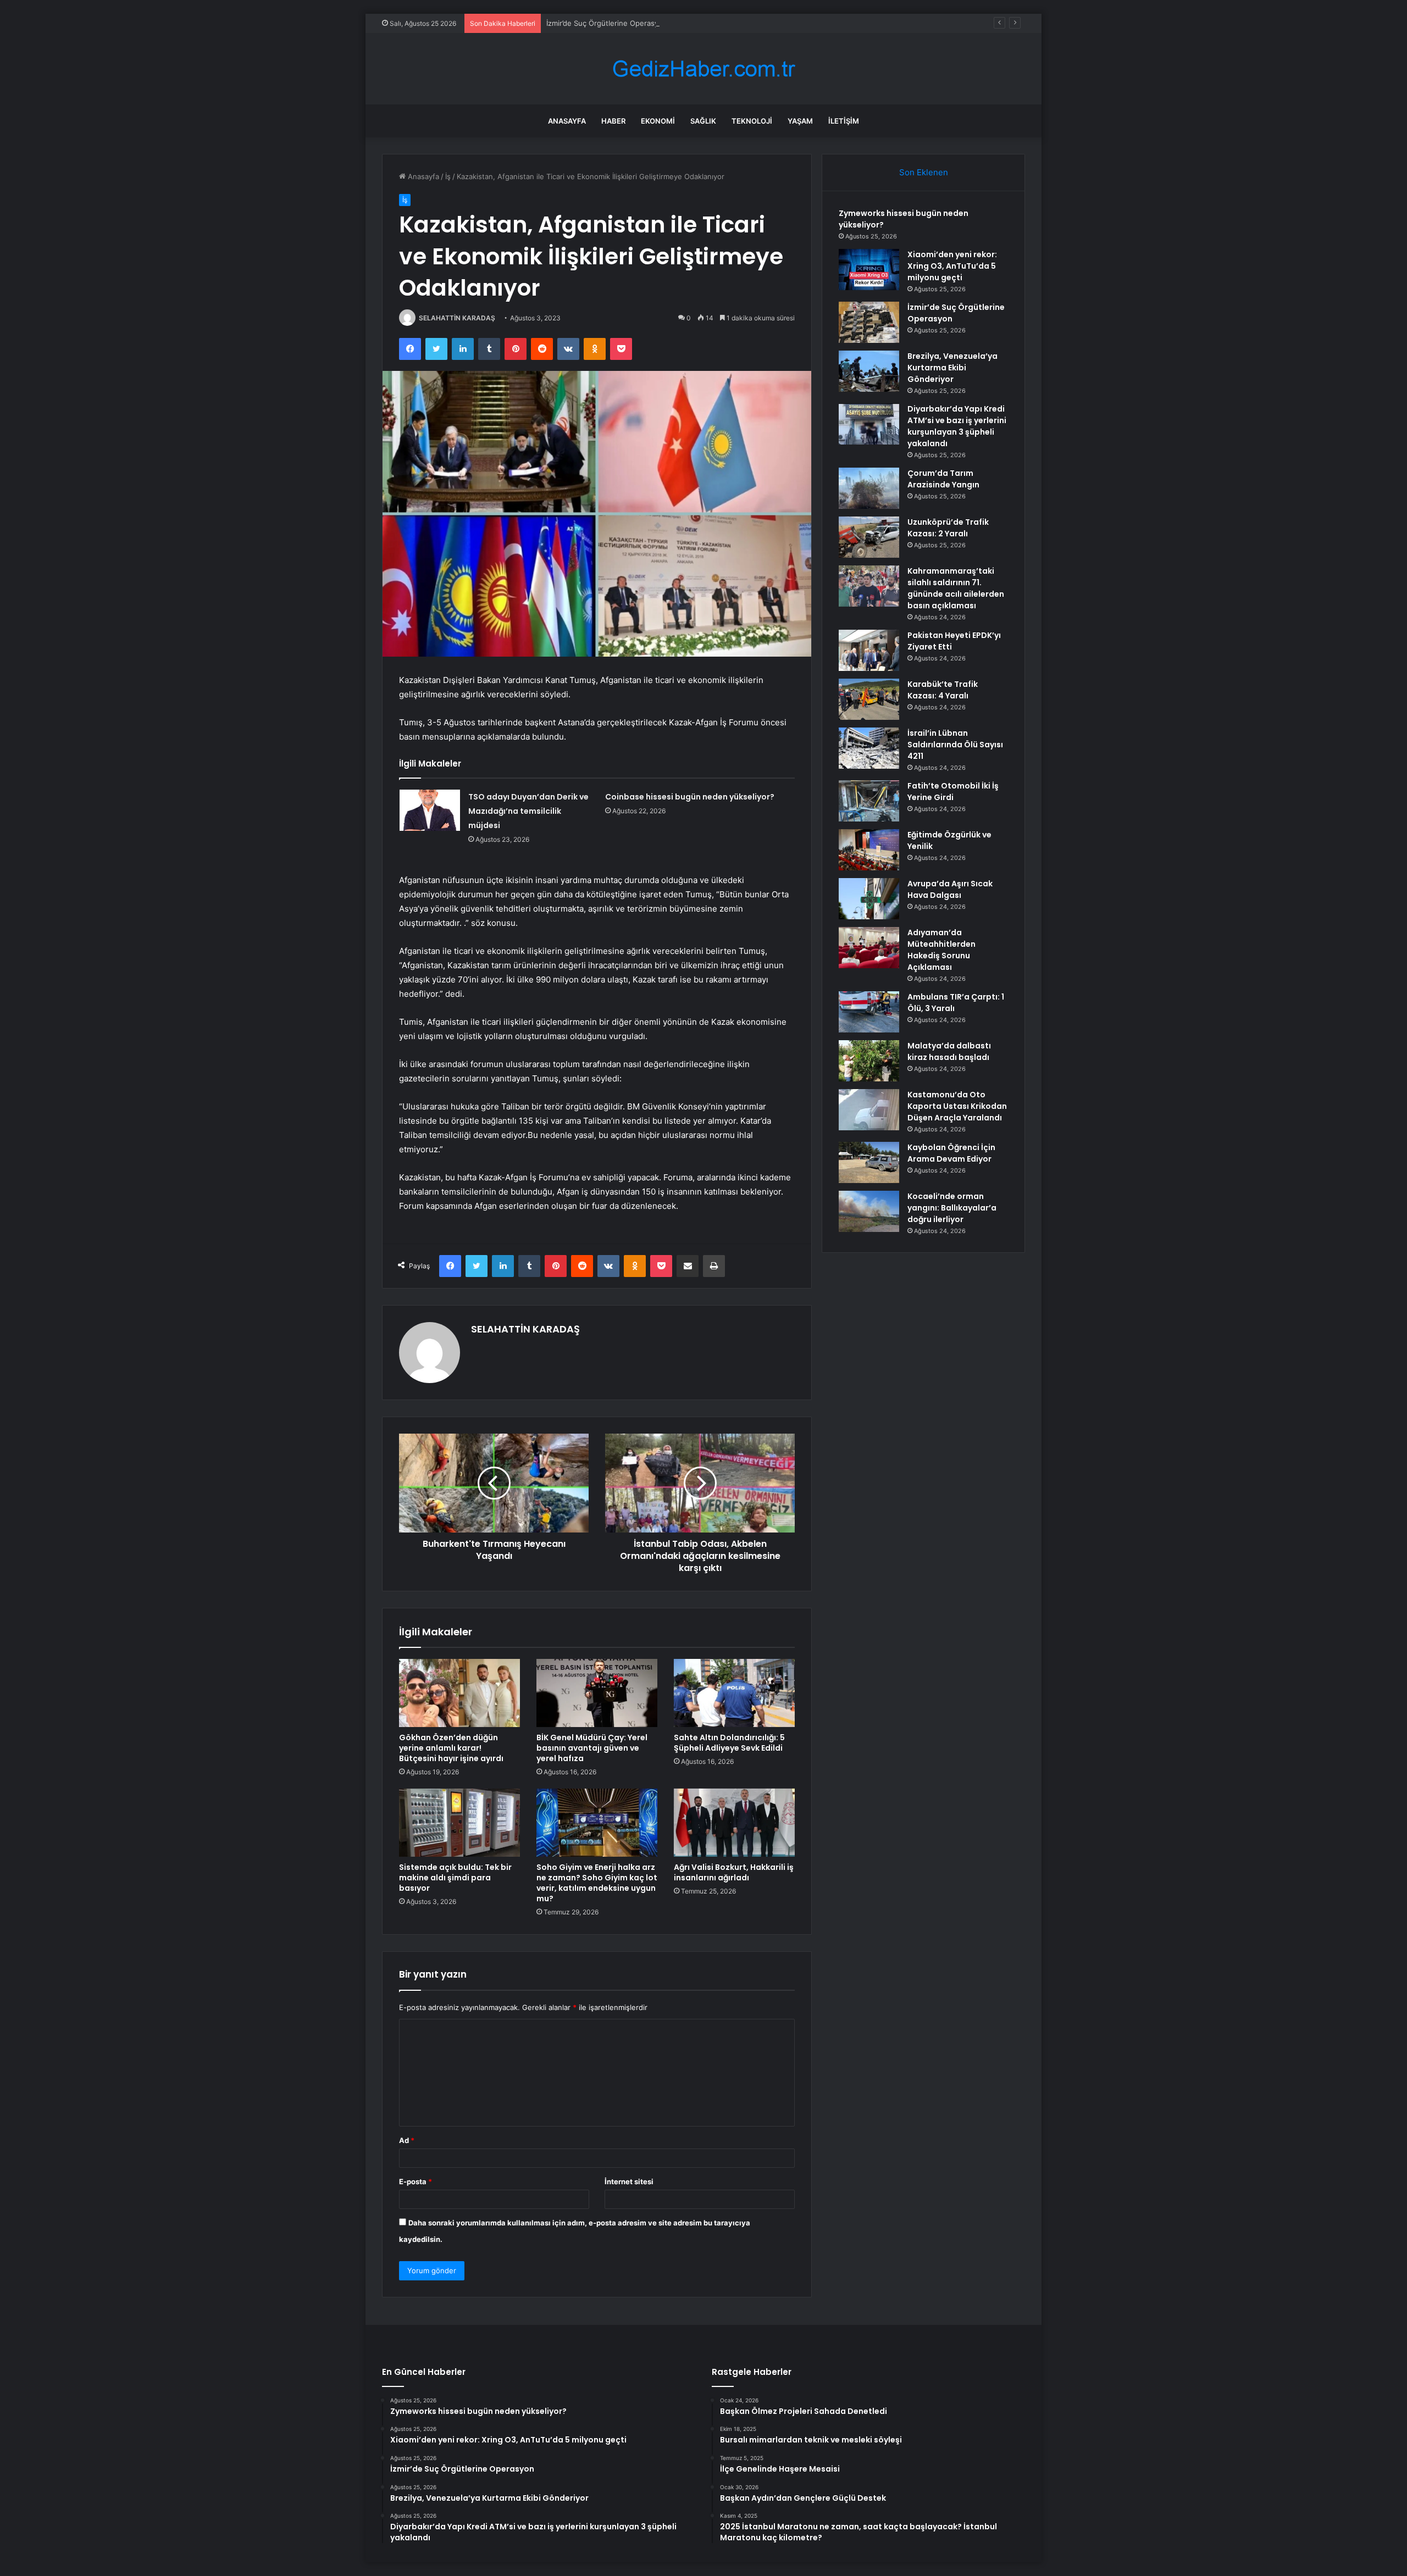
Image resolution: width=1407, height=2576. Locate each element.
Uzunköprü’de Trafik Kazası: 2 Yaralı (948, 528)
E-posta (416, 2181)
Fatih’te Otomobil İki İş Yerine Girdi (953, 792)
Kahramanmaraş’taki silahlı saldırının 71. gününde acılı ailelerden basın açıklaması (956, 588)
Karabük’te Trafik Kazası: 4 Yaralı (943, 690)
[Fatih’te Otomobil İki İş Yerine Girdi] (869, 801)
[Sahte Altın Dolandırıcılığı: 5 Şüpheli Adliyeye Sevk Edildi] (734, 1693)
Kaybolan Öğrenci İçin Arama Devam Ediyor (951, 1153)
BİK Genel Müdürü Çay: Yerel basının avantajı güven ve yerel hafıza (592, 1748)
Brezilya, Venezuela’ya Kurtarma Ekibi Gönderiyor (952, 368)
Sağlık (703, 121)
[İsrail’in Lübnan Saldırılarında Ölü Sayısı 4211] (869, 748)
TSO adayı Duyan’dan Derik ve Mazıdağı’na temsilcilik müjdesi (528, 811)
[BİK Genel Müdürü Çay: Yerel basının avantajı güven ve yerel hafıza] (597, 1693)
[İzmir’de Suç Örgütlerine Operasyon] (869, 322)
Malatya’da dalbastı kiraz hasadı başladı (949, 1051)
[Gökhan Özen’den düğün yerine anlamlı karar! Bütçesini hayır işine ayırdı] (459, 1693)
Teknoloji (752, 121)
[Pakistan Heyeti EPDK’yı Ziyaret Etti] (869, 650)
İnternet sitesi (629, 2181)
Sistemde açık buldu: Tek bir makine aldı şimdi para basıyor (455, 1878)
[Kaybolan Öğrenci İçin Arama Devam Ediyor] (869, 1162)
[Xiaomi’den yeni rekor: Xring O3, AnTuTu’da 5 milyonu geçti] (869, 270)
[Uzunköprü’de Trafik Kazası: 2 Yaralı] (869, 537)
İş (448, 176)
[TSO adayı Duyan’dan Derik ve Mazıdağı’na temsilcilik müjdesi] (430, 810)
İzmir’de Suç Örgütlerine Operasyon (607, 23)
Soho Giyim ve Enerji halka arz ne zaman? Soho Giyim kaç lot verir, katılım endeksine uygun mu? (597, 1883)
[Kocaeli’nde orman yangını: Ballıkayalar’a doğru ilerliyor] (869, 1211)
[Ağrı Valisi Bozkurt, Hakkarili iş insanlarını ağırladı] (734, 1823)
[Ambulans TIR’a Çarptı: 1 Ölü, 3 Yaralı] (869, 1012)
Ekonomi (658, 121)
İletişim (844, 121)
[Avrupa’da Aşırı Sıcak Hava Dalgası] (869, 899)
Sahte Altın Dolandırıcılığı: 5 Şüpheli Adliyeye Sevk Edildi (729, 1743)
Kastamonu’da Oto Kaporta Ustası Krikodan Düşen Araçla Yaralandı (957, 1106)
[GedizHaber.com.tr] (703, 69)
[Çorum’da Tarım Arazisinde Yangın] (869, 488)
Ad (407, 2140)
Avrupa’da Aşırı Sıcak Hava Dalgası (950, 889)
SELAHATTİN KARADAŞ (457, 318)
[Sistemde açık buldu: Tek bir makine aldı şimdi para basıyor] (459, 1823)
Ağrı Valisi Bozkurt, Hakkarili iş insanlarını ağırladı (734, 1872)
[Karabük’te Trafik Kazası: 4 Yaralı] (869, 699)
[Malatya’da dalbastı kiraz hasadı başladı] (869, 1061)
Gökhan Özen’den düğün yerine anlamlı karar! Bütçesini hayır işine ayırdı (451, 1748)
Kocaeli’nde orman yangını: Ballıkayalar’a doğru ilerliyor (952, 1208)
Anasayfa (567, 121)
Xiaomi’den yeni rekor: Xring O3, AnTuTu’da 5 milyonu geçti (952, 266)
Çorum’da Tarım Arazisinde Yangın (943, 479)
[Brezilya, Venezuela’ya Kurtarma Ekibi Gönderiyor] (869, 371)
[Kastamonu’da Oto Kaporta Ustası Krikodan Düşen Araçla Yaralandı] (869, 1110)
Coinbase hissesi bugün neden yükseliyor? (690, 797)
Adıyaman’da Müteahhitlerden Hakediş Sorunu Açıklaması (941, 950)
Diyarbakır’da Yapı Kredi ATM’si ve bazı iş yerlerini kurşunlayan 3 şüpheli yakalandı (957, 426)
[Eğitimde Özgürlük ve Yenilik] (869, 850)
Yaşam (800, 121)
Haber (613, 121)
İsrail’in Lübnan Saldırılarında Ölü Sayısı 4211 (955, 745)
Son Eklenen (924, 172)
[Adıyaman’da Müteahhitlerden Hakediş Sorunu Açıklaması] (869, 948)
